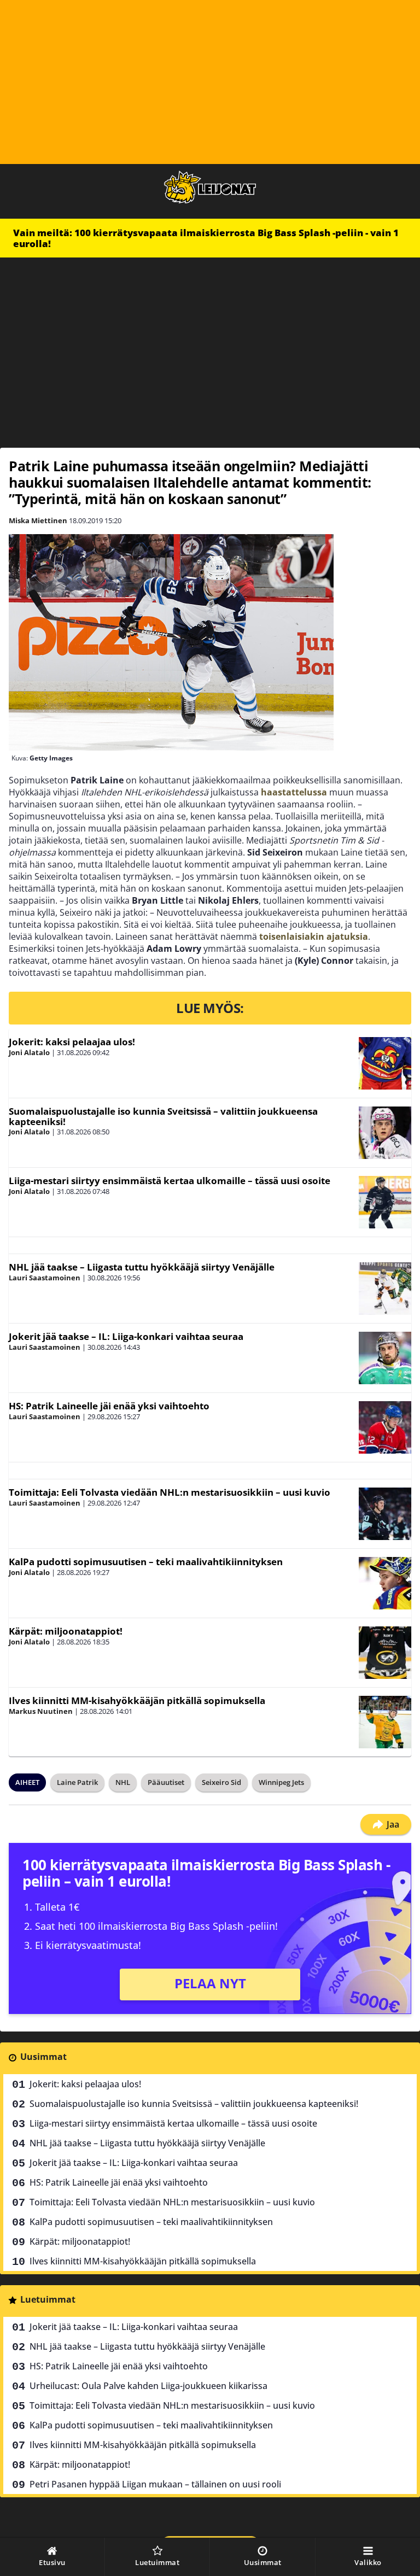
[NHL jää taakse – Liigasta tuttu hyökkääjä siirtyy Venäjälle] (385, 1289)
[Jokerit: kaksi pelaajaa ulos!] (385, 1063)
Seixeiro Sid (221, 1782)
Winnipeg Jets (281, 1782)
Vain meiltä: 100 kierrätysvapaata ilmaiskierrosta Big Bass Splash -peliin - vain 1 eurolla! (206, 238)
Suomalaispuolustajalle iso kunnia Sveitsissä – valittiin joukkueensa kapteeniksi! (163, 1116)
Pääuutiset (166, 1782)
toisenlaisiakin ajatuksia (314, 936)
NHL (123, 1782)
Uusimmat (43, 2057)
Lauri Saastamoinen (45, 1278)
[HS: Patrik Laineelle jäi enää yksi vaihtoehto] (385, 1427)
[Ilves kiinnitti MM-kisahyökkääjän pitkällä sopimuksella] (385, 1722)
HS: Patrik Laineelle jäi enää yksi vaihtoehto (109, 1406)
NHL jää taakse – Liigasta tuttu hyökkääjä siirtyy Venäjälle (142, 1267)
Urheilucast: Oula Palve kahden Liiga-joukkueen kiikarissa (148, 2386)
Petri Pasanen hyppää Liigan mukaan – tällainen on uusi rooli (155, 2484)
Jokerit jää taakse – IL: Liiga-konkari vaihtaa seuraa (126, 1336)
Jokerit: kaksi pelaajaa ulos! (72, 1042)
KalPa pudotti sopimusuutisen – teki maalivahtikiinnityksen (146, 1562)
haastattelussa (294, 792)
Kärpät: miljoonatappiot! (66, 1631)
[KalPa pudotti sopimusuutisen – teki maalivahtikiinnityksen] (385, 1583)
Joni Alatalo (29, 1052)
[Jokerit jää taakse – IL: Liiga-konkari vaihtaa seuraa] (385, 1358)
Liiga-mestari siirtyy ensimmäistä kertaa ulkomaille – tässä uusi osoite (170, 1181)
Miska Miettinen (38, 520)
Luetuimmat (48, 2299)
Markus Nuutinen (41, 1711)
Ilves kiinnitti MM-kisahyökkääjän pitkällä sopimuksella (137, 1700)
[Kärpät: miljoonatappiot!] (385, 1653)
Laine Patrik (77, 1782)
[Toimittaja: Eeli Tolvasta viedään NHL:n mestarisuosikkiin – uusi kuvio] (385, 1514)
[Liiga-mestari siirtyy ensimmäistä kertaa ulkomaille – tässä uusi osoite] (385, 1202)
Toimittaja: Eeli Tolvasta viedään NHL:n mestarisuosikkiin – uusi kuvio (170, 1492)
